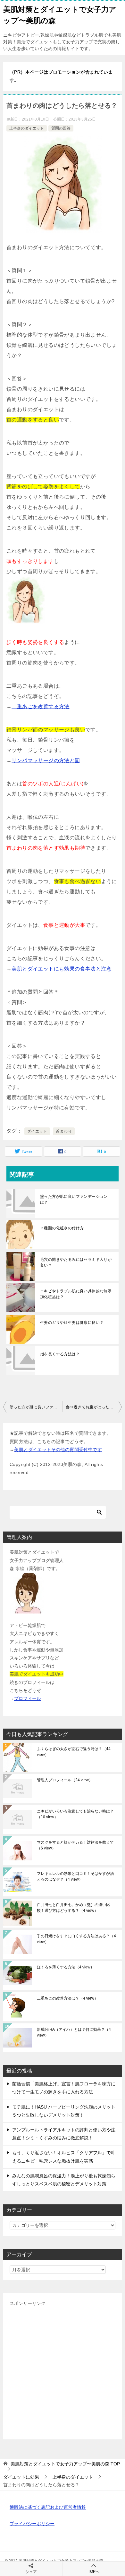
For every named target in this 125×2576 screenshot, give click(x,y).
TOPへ (94, 2571)
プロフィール (28, 1698)
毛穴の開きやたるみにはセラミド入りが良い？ (76, 1262)
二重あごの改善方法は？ (67, 1998)
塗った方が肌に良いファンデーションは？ (74, 1199)
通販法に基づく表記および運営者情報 (48, 2507)
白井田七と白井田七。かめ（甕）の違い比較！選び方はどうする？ (73, 1908)
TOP (65, 2464)
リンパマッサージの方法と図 (46, 760)
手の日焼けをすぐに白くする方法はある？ (76, 1939)
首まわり (64, 1131)
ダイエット (37, 1131)
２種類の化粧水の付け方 (62, 1228)
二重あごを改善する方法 (40, 706)
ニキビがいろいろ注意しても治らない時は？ (75, 1814)
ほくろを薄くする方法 (66, 1967)
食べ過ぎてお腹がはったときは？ (94, 1407)
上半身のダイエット (27, 128)
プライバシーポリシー (32, 2524)
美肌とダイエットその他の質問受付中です (58, 1450)
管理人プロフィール (65, 1780)
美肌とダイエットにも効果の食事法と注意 (62, 969)
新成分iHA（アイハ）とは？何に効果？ (74, 2032)
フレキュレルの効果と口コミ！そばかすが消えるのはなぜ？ (75, 1876)
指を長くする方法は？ (60, 1354)
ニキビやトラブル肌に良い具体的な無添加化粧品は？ (76, 1294)
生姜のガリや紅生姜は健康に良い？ (72, 1323)
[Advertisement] (63, 2370)
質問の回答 (61, 128)
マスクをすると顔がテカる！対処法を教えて (75, 1845)
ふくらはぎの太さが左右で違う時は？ (74, 1752)
